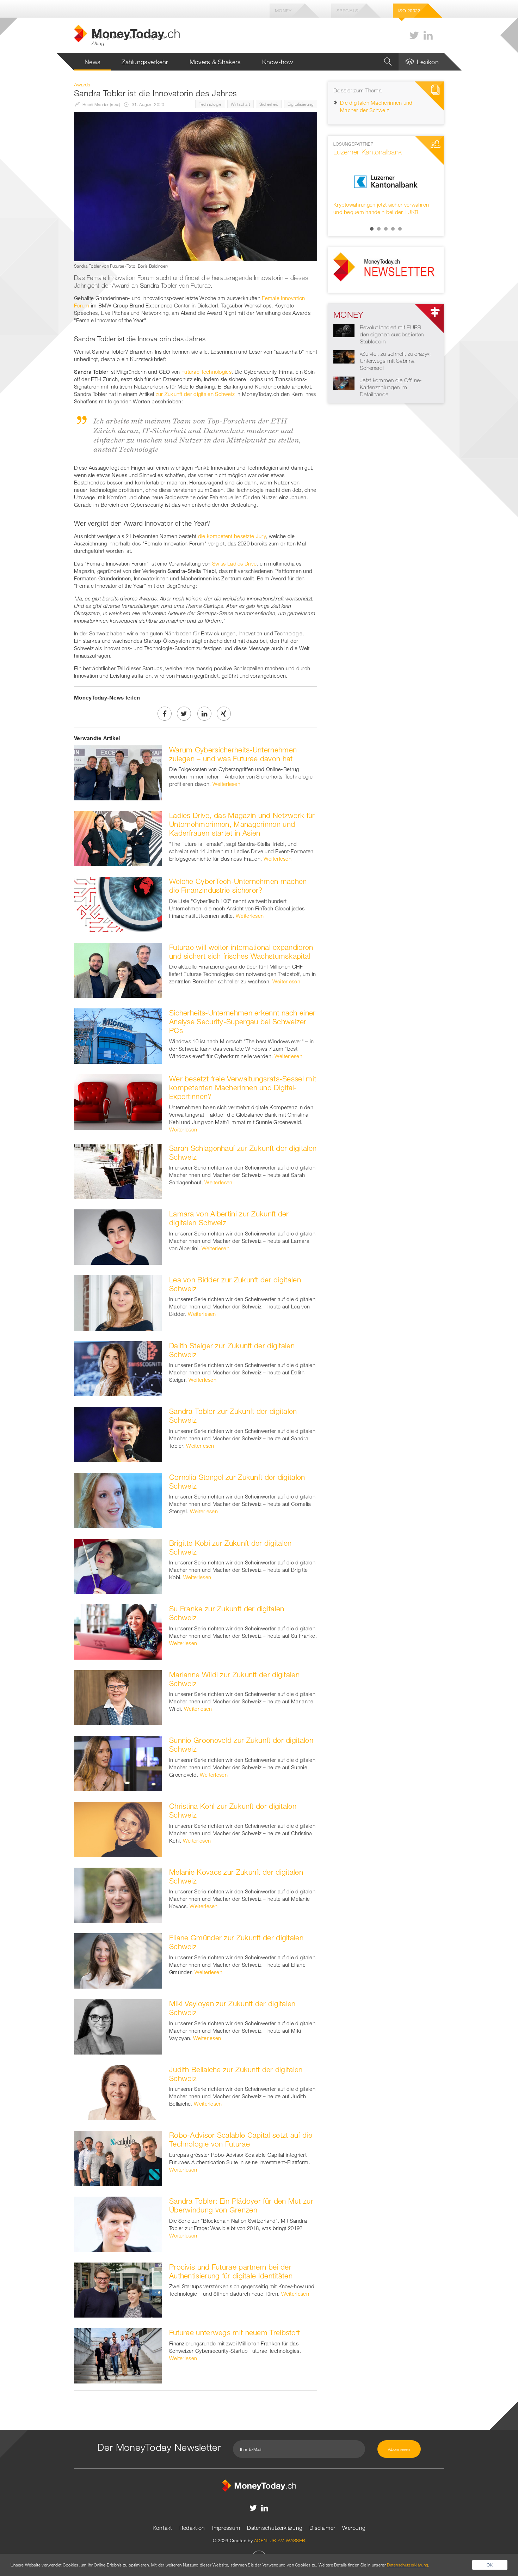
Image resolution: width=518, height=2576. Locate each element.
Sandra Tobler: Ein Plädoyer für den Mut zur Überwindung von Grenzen (241, 2205)
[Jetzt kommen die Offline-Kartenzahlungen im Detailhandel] (344, 383)
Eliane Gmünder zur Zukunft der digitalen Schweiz (236, 1942)
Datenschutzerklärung (275, 2528)
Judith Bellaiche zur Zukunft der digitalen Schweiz (236, 2074)
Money (283, 11)
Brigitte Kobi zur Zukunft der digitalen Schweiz (230, 1547)
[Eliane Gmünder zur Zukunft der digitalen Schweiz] (118, 1960)
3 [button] (386, 229)
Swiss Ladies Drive (234, 563)
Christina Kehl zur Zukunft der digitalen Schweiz (233, 1810)
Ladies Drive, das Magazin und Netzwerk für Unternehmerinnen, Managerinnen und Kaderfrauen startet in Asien (242, 824)
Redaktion (192, 2528)
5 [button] (400, 229)
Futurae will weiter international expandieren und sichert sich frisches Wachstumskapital (241, 951)
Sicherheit (269, 104)
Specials (347, 11)
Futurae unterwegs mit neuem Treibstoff (234, 2332)
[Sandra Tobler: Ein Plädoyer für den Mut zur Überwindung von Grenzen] (118, 2223)
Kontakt (162, 2528)
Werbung (354, 2528)
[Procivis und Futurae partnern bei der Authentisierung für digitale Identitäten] (118, 2289)
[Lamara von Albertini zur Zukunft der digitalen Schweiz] (118, 1236)
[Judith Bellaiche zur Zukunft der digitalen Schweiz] (118, 2092)
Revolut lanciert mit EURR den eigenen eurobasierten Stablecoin (392, 334)
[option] (386, 182)
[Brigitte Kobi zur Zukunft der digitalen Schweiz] (118, 1565)
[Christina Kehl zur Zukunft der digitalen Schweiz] (118, 1829)
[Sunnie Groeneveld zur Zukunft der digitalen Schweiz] (118, 1763)
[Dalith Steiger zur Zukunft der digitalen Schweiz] (118, 1368)
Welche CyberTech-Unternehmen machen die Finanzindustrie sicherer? (238, 886)
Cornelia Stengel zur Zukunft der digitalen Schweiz (237, 1481)
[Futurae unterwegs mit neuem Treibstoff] (118, 2355)
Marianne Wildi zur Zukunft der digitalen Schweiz (234, 1679)
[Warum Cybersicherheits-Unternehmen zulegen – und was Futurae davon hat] (118, 772)
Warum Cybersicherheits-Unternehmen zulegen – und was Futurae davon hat (233, 754)
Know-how (277, 62)
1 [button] (372, 229)
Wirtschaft (241, 104)
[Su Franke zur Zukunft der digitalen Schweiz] (118, 1631)
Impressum (226, 2528)
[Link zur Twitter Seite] (414, 35)
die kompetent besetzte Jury (232, 536)
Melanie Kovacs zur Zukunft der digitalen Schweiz (236, 1876)
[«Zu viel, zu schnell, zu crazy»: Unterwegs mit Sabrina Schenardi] (344, 356)
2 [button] (379, 229)
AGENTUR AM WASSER (280, 2540)
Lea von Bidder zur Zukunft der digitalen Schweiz (235, 1284)
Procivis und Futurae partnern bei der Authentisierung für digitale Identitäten (231, 2271)
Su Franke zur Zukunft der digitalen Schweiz (227, 1613)
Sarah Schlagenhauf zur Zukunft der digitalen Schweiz (243, 1152)
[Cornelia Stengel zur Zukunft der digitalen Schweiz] (118, 1500)
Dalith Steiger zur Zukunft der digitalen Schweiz (232, 1350)
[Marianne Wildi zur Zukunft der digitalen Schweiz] (118, 1697)
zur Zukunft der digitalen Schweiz (195, 394)
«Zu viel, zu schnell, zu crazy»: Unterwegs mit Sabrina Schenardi (395, 361)
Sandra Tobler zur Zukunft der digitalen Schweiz (233, 1415)
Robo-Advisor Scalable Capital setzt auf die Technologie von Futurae (241, 2139)
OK (490, 2565)
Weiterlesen (226, 784)
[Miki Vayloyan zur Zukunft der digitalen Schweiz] (118, 2026)
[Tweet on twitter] (184, 714)
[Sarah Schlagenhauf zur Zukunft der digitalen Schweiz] (118, 1171)
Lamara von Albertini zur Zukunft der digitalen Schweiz (229, 1218)
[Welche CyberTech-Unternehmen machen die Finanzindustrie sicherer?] (118, 904)
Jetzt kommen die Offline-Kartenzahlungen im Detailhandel (391, 387)
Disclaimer (322, 2528)
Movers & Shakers (215, 62)
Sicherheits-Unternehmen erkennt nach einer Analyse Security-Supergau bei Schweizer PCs (242, 1021)
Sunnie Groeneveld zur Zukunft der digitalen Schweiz (241, 1744)
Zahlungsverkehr (145, 62)
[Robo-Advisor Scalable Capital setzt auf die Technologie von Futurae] (118, 2158)
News (92, 62)
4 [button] (393, 229)
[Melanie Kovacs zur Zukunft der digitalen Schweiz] (118, 1894)
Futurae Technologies (206, 372)
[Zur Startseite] (259, 2485)
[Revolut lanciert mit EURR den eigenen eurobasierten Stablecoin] (344, 330)
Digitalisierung (301, 104)
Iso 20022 (409, 11)
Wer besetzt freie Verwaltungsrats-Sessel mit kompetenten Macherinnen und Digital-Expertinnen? (243, 1087)
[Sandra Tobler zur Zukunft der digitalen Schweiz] (118, 1434)
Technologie (210, 104)
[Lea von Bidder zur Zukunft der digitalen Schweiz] (118, 1302)
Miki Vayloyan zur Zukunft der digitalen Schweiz (232, 2008)
